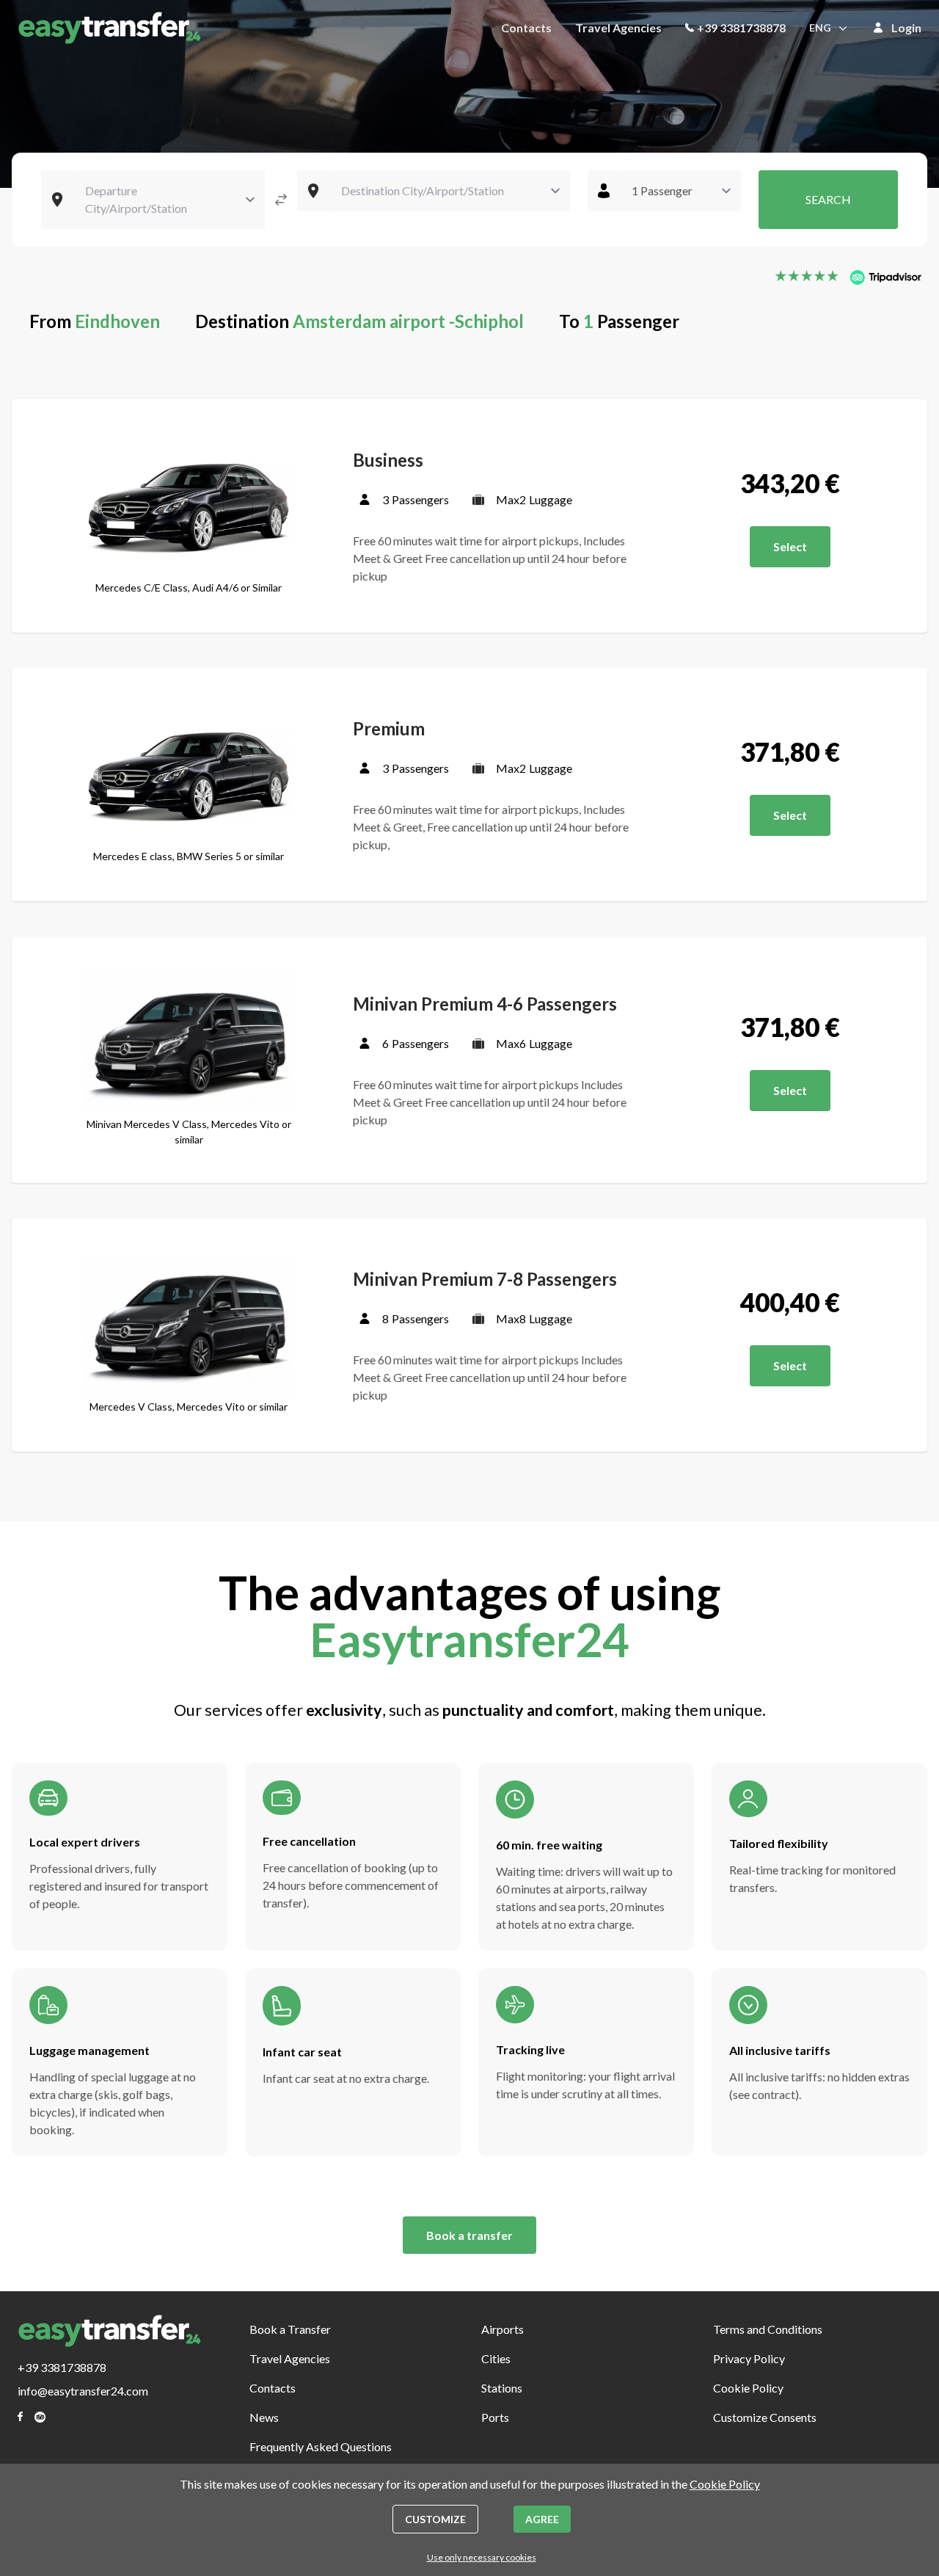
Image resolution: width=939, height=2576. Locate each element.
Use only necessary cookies (482, 2557)
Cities (496, 2358)
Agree (542, 2519)
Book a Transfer (290, 2329)
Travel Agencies (618, 28)
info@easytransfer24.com (83, 2391)
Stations (502, 2388)
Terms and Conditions (768, 2329)
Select (790, 546)
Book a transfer (469, 2235)
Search (828, 199)
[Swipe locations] (281, 200)
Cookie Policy (748, 2388)
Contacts (526, 28)
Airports (503, 2329)
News (264, 2417)
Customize (435, 2519)
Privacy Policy (749, 2358)
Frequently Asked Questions (321, 2446)
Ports (495, 2417)
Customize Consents (765, 2417)
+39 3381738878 (741, 28)
